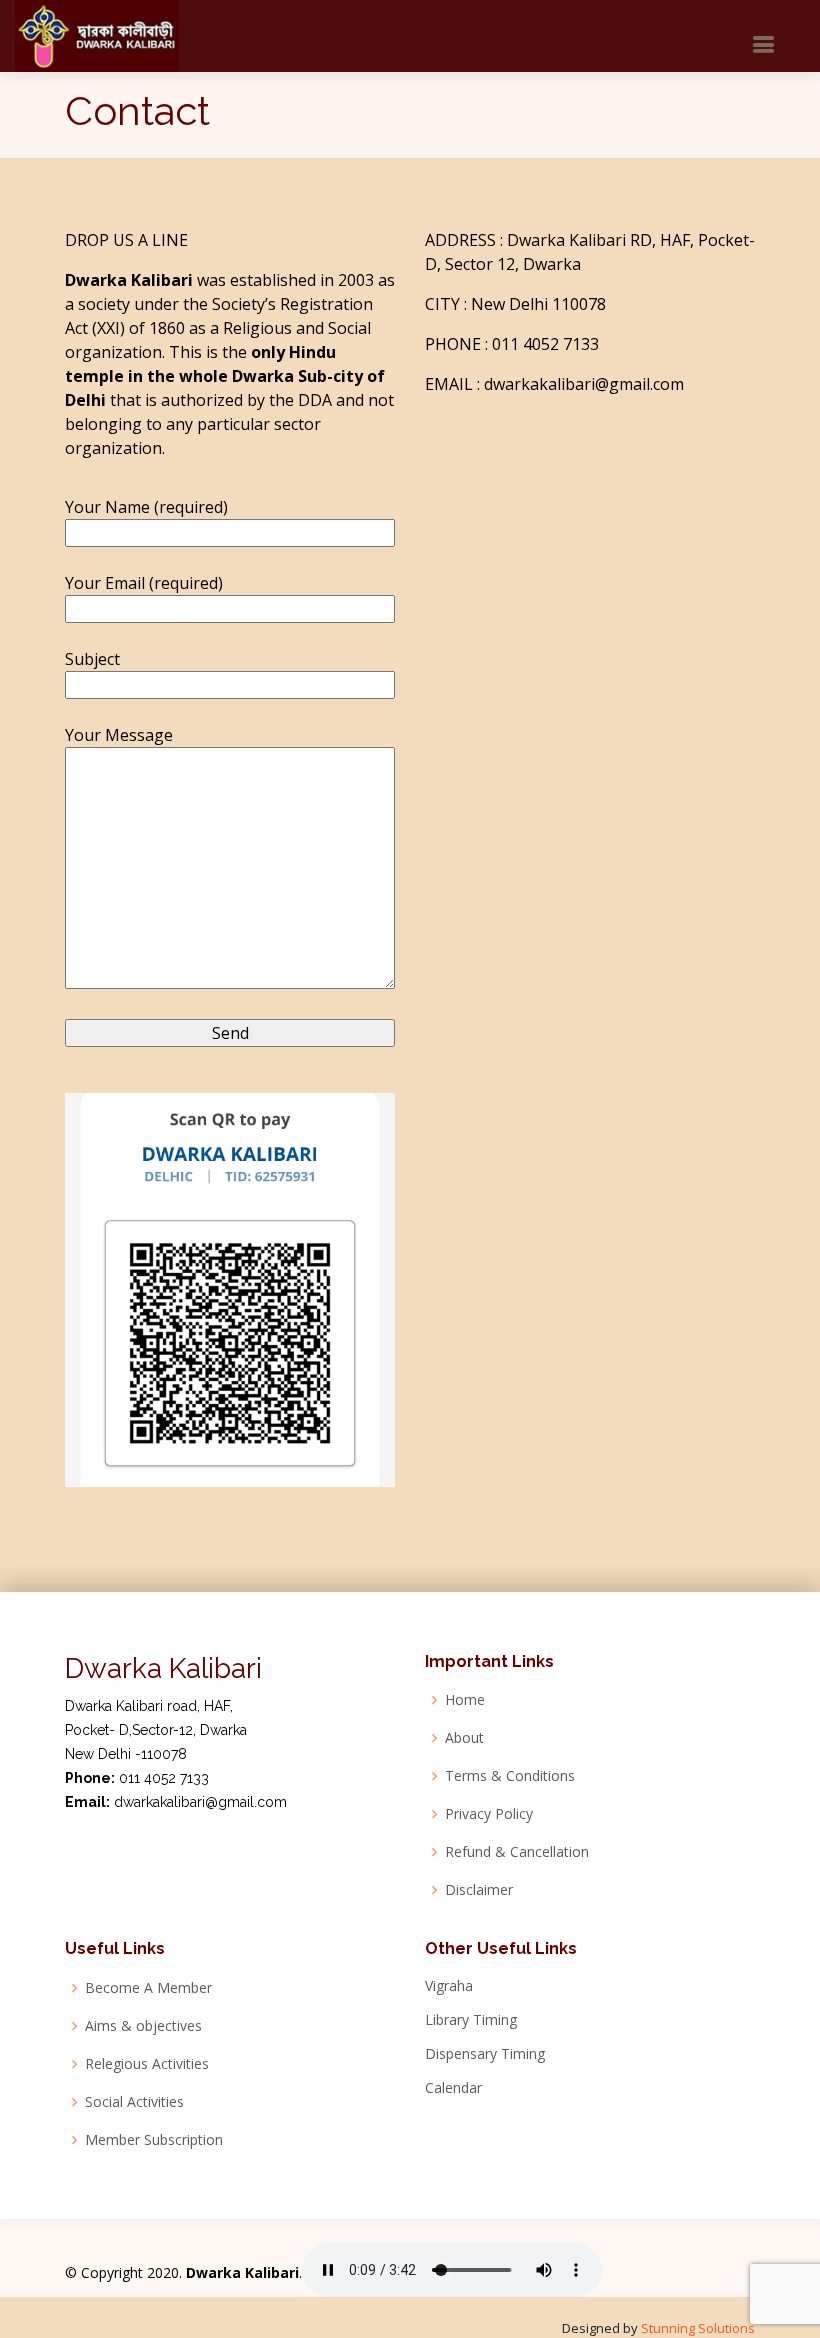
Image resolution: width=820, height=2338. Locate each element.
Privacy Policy (489, 1814)
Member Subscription (154, 2140)
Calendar (453, 2088)
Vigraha (449, 1986)
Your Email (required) (144, 583)
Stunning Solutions (698, 2328)
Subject (92, 659)
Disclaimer (479, 1890)
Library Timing (471, 2020)
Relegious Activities (147, 2064)
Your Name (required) (146, 507)
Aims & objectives (143, 2026)
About (464, 1738)
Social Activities (134, 2102)
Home (465, 1700)
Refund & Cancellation (517, 1852)
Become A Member (148, 1988)
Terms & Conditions (510, 1776)
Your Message (119, 735)
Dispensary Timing (485, 2054)
